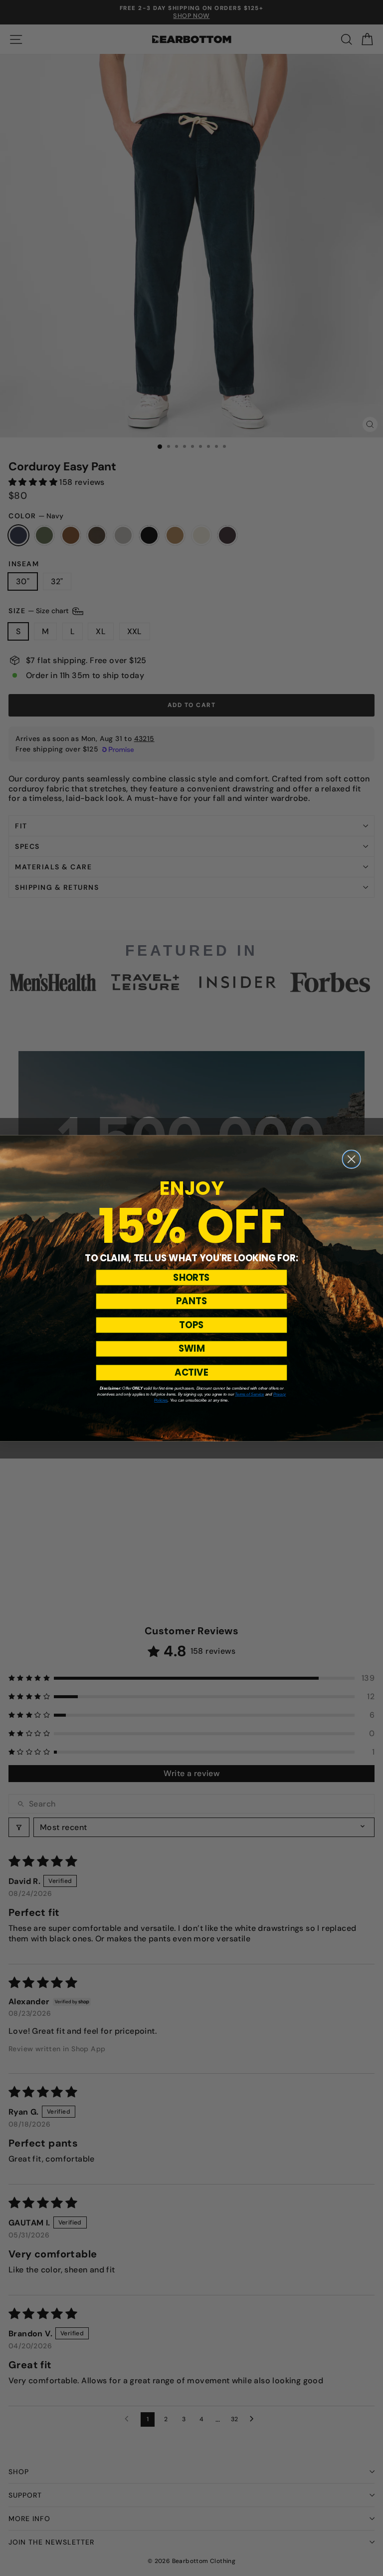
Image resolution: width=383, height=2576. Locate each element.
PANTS (191, 1301)
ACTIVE (191, 1372)
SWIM (192, 1348)
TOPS (191, 1324)
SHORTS (191, 1277)
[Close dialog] (351, 1159)
